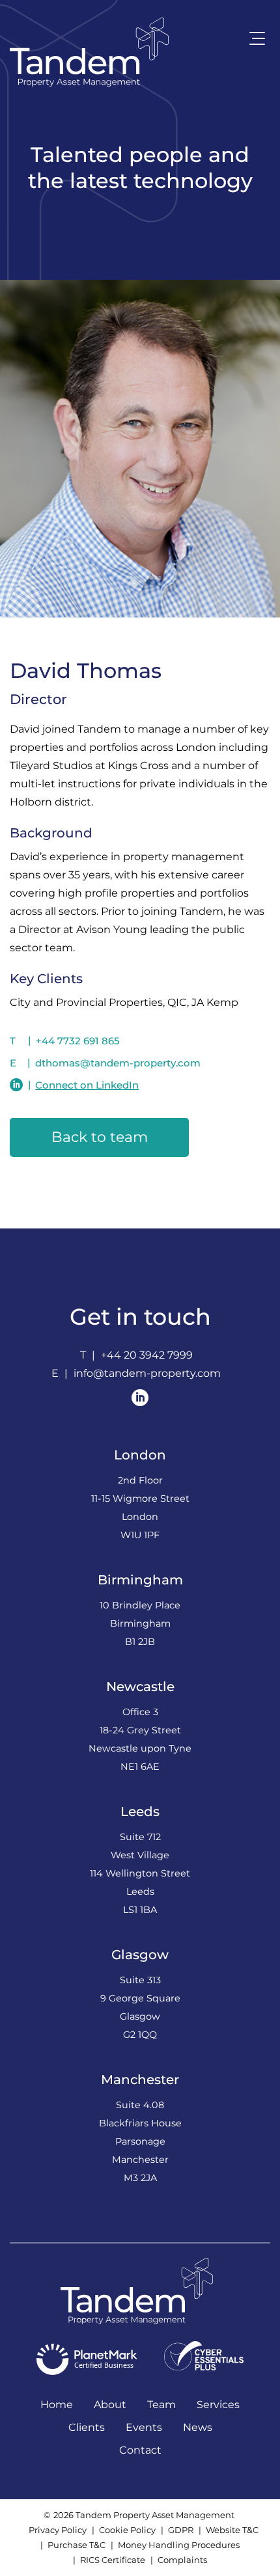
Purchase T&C (77, 2545)
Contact (140, 2450)
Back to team (100, 1137)
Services (218, 2405)
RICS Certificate (113, 2560)
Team (161, 2405)
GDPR (181, 2530)
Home (57, 2405)
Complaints (182, 2560)
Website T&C (232, 2530)
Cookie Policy (127, 2530)
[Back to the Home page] (89, 52)
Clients (87, 2427)
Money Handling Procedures (179, 2545)
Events (144, 2427)
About (110, 2405)
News (198, 2427)
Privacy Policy (58, 2530)
